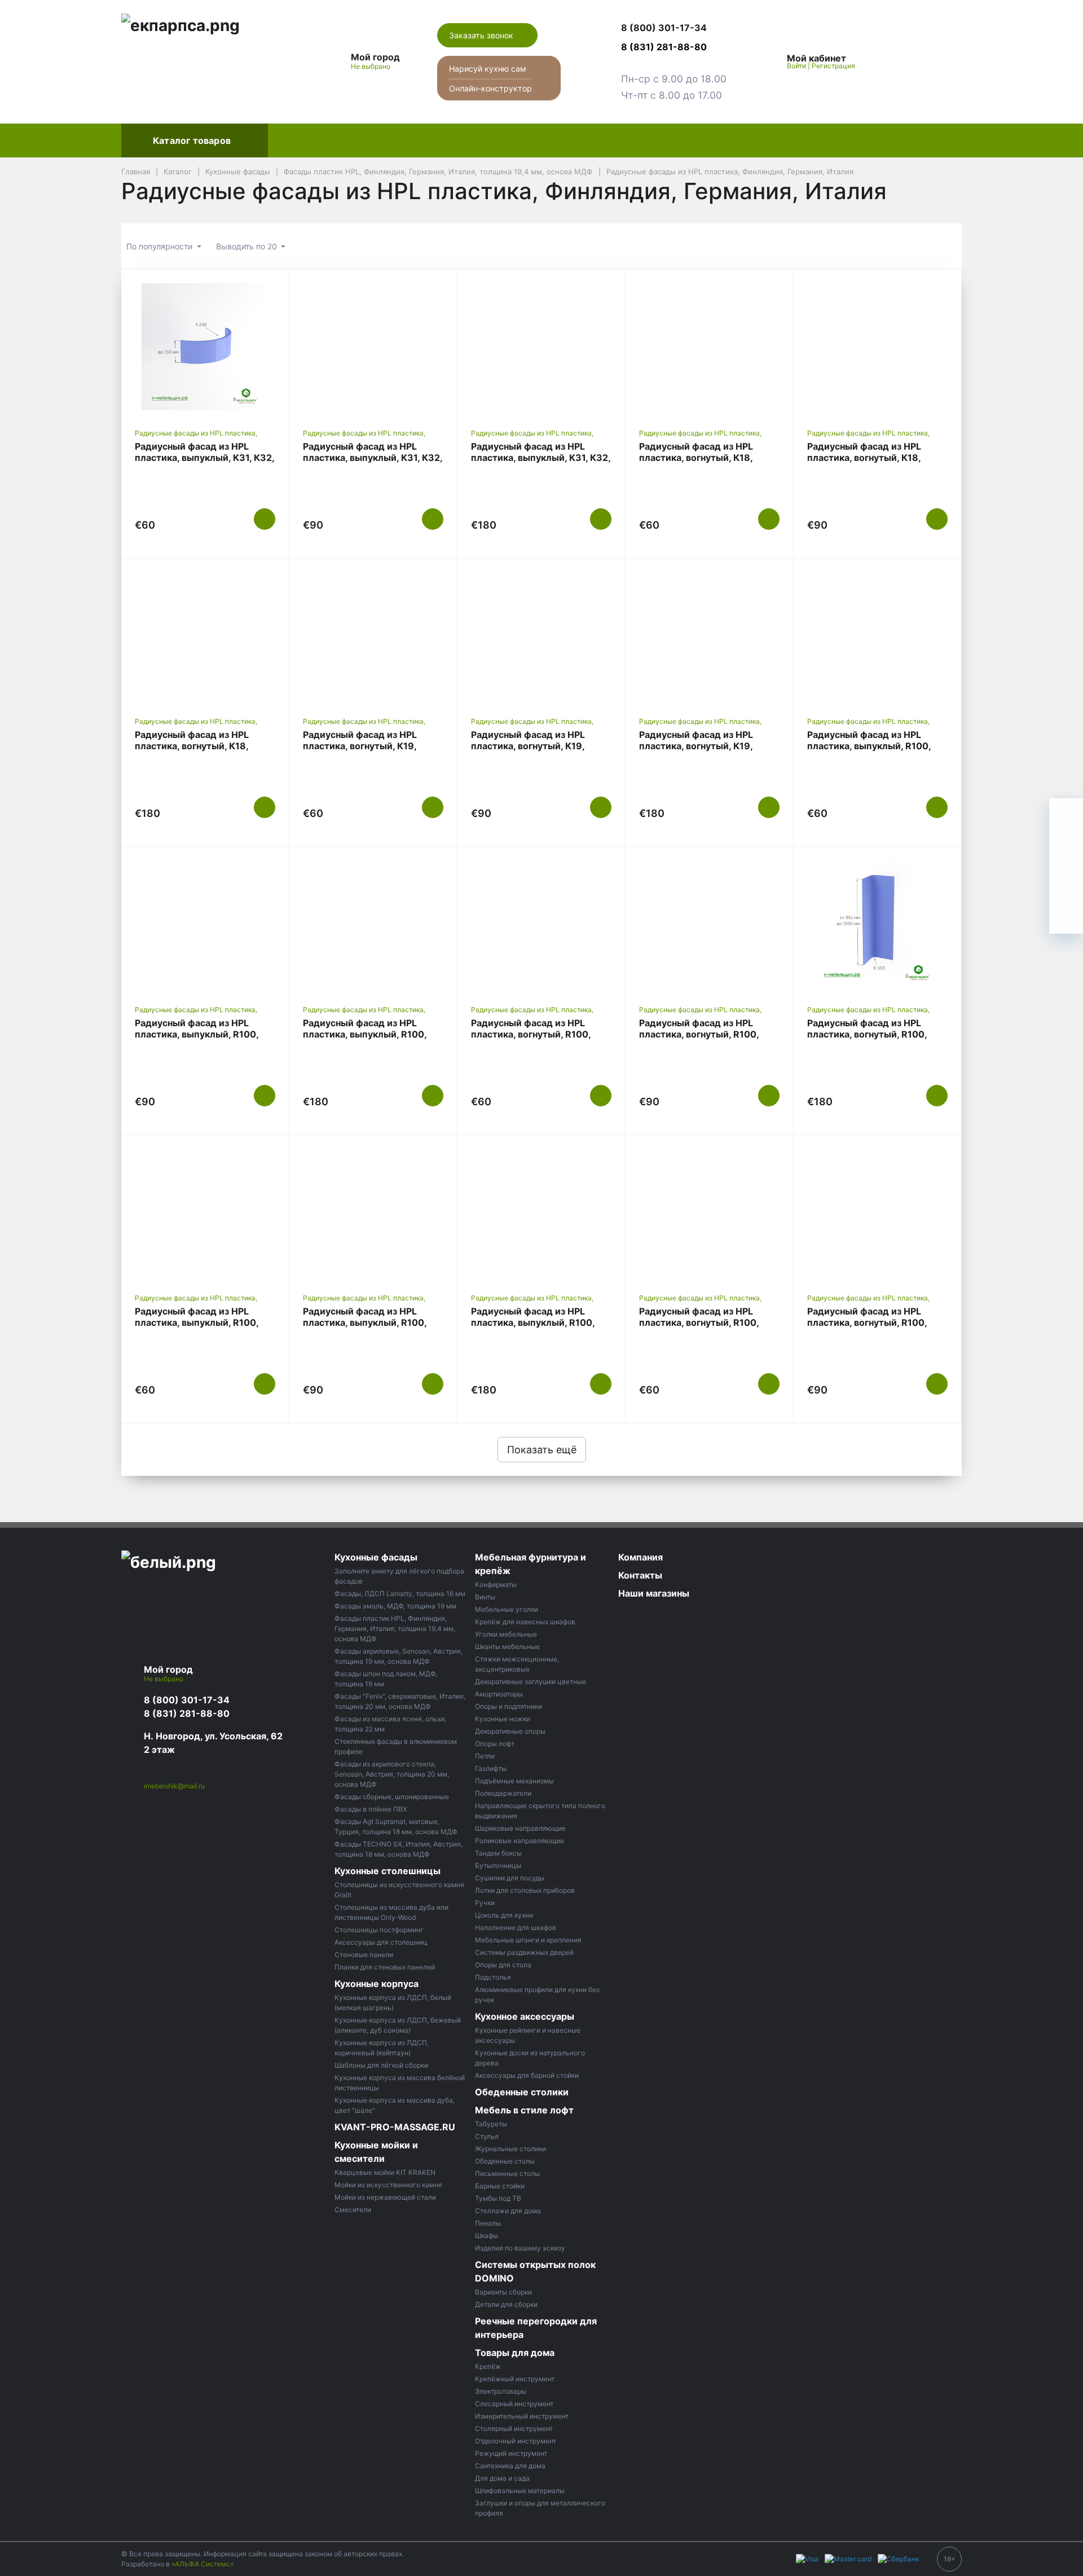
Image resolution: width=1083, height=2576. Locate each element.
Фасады (296, 140)
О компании (738, 140)
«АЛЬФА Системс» (202, 2564)
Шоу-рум (671, 140)
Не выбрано (371, 66)
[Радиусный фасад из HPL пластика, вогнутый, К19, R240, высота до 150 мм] (373, 635)
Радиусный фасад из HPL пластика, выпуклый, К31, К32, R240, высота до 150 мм (204, 458)
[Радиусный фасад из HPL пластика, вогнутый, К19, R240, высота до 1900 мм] (709, 635)
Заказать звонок (482, 35)
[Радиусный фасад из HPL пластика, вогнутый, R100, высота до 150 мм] (541, 924)
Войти (796, 66)
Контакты (806, 140)
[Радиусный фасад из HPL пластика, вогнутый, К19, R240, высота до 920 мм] (541, 635)
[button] (674, 28)
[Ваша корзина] (943, 61)
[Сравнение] (917, 61)
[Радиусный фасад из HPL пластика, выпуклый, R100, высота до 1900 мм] (541, 1212)
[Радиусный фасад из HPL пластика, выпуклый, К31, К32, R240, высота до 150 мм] (205, 346)
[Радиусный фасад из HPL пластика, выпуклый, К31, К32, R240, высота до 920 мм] (373, 346)
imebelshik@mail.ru (174, 1786)
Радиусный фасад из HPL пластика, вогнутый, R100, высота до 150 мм (531, 1034)
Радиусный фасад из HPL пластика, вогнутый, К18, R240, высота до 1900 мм (193, 746)
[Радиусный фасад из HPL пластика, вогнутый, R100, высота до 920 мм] (709, 924)
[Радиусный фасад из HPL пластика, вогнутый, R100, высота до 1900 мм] (877, 924)
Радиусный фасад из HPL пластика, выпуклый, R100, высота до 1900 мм (533, 1322)
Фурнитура (495, 140)
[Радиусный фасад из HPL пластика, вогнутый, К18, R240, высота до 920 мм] (877, 346)
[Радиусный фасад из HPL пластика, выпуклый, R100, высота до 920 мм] (373, 1212)
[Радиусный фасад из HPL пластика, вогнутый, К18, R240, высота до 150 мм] (709, 346)
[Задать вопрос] (1066, 917)
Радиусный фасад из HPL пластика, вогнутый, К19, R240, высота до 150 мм (360, 746)
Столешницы (363, 140)
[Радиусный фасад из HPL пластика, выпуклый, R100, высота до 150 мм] (205, 1212)
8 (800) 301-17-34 (187, 1700)
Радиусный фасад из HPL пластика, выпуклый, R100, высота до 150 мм (197, 1322)
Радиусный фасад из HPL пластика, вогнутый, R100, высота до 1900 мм (867, 1034)
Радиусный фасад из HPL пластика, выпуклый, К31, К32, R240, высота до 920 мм (373, 458)
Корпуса (432, 140)
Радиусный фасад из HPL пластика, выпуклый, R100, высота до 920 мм (365, 1322)
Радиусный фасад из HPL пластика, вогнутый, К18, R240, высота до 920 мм (864, 458)
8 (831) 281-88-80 (187, 1713)
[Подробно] (948, 247)
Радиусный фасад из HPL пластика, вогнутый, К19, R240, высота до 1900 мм (698, 746)
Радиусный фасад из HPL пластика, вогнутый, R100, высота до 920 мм (699, 1034)
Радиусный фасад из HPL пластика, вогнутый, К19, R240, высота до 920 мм (528, 746)
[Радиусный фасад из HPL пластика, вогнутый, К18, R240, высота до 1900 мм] (205, 635)
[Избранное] (891, 61)
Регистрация (833, 66)
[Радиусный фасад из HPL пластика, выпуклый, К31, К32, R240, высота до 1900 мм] (541, 346)
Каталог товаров (192, 140)
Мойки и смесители (584, 140)
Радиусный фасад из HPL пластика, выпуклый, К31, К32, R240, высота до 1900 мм (541, 458)
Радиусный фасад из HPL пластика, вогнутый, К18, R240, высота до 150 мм (696, 458)
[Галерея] (919, 247)
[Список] (890, 247)
